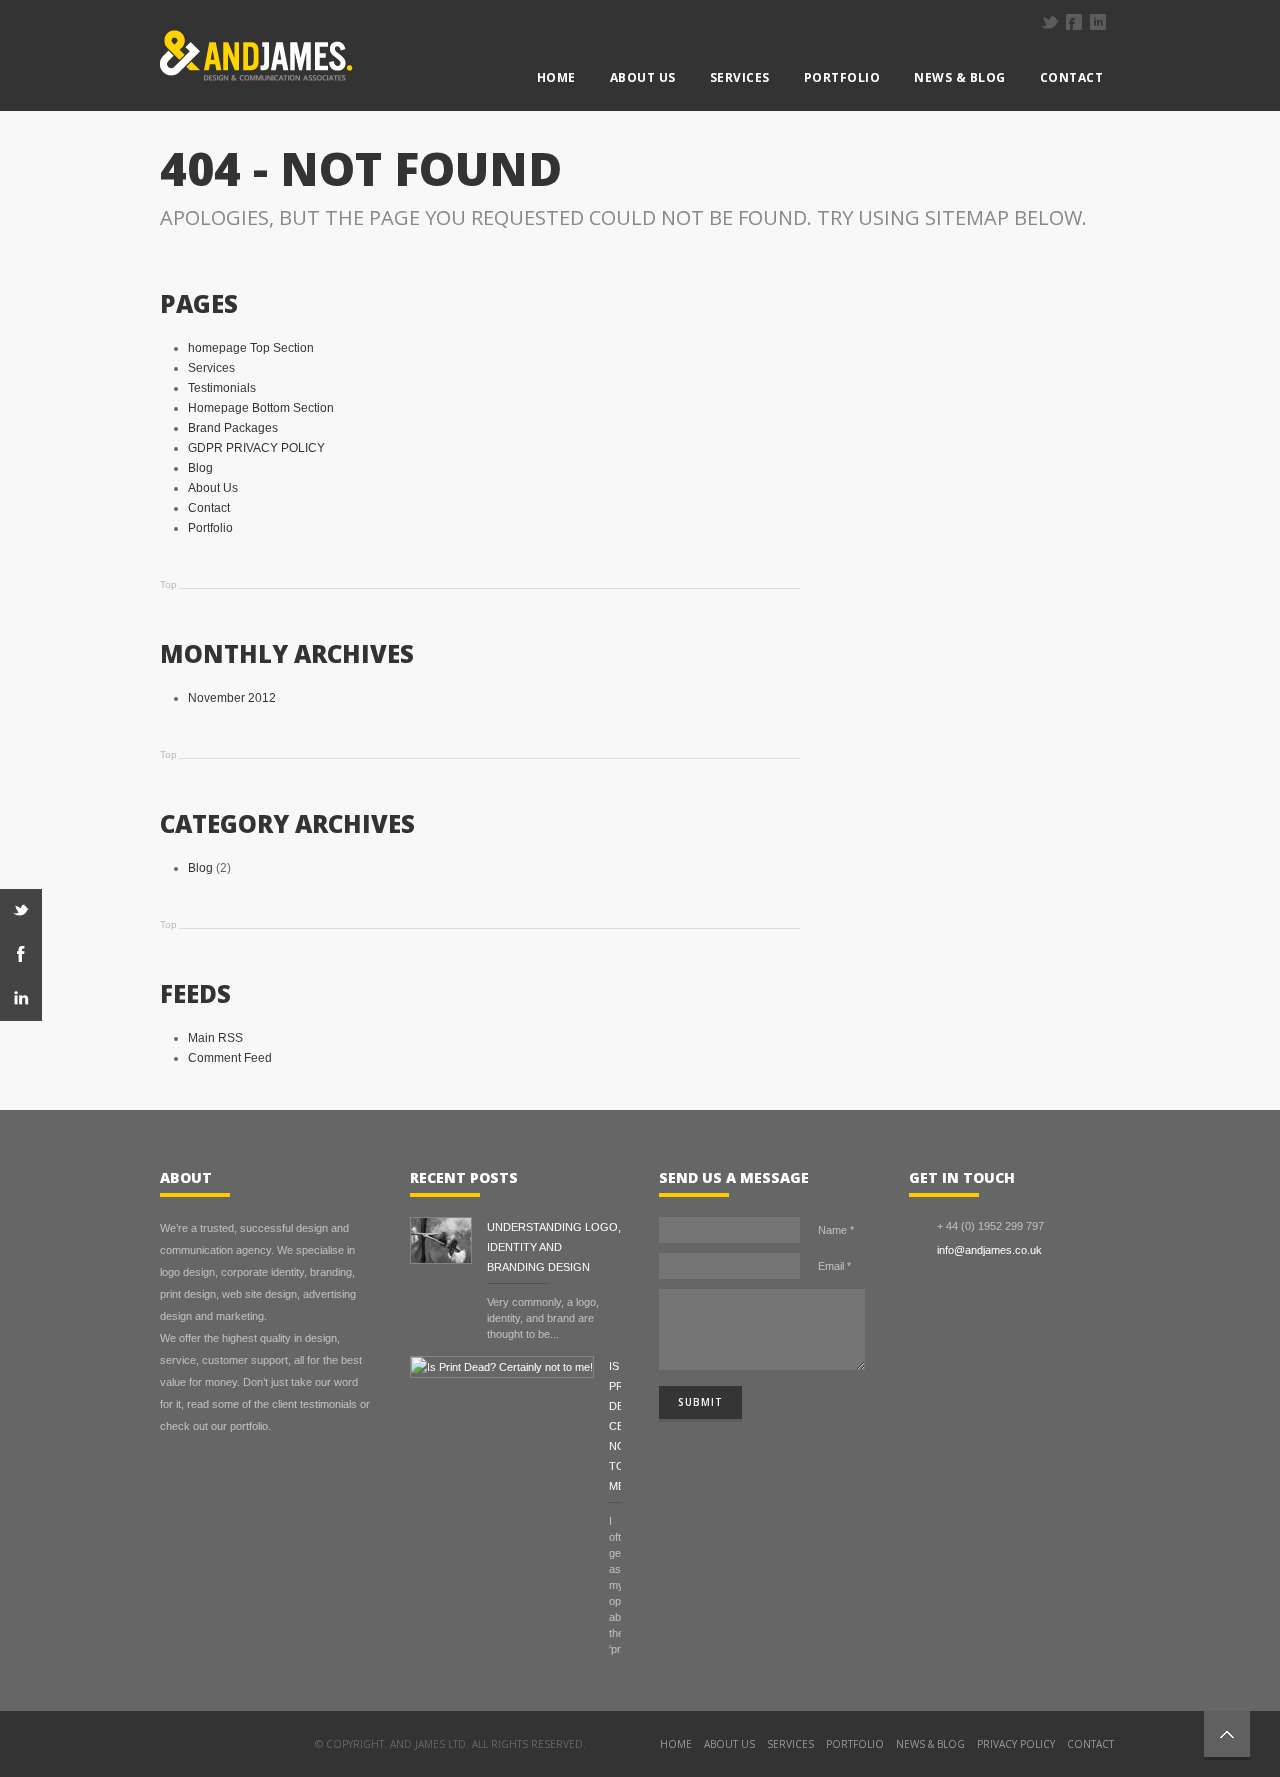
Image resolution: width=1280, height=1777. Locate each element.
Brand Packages (233, 428)
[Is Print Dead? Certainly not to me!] (509, 1367)
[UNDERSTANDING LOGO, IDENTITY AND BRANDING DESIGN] (448, 1243)
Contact (1072, 77)
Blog (200, 468)
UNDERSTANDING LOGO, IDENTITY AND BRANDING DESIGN (554, 1247)
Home (556, 77)
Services (740, 77)
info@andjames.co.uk (989, 1250)
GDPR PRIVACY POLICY (256, 448)
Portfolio (842, 77)
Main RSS (215, 1038)
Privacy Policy (1016, 1744)
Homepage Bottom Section (261, 408)
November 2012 (232, 698)
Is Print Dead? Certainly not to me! (615, 1426)
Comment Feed (230, 1058)
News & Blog (960, 77)
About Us (643, 77)
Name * (836, 1230)
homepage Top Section (251, 348)
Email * (834, 1266)
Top (168, 584)
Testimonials (222, 388)
